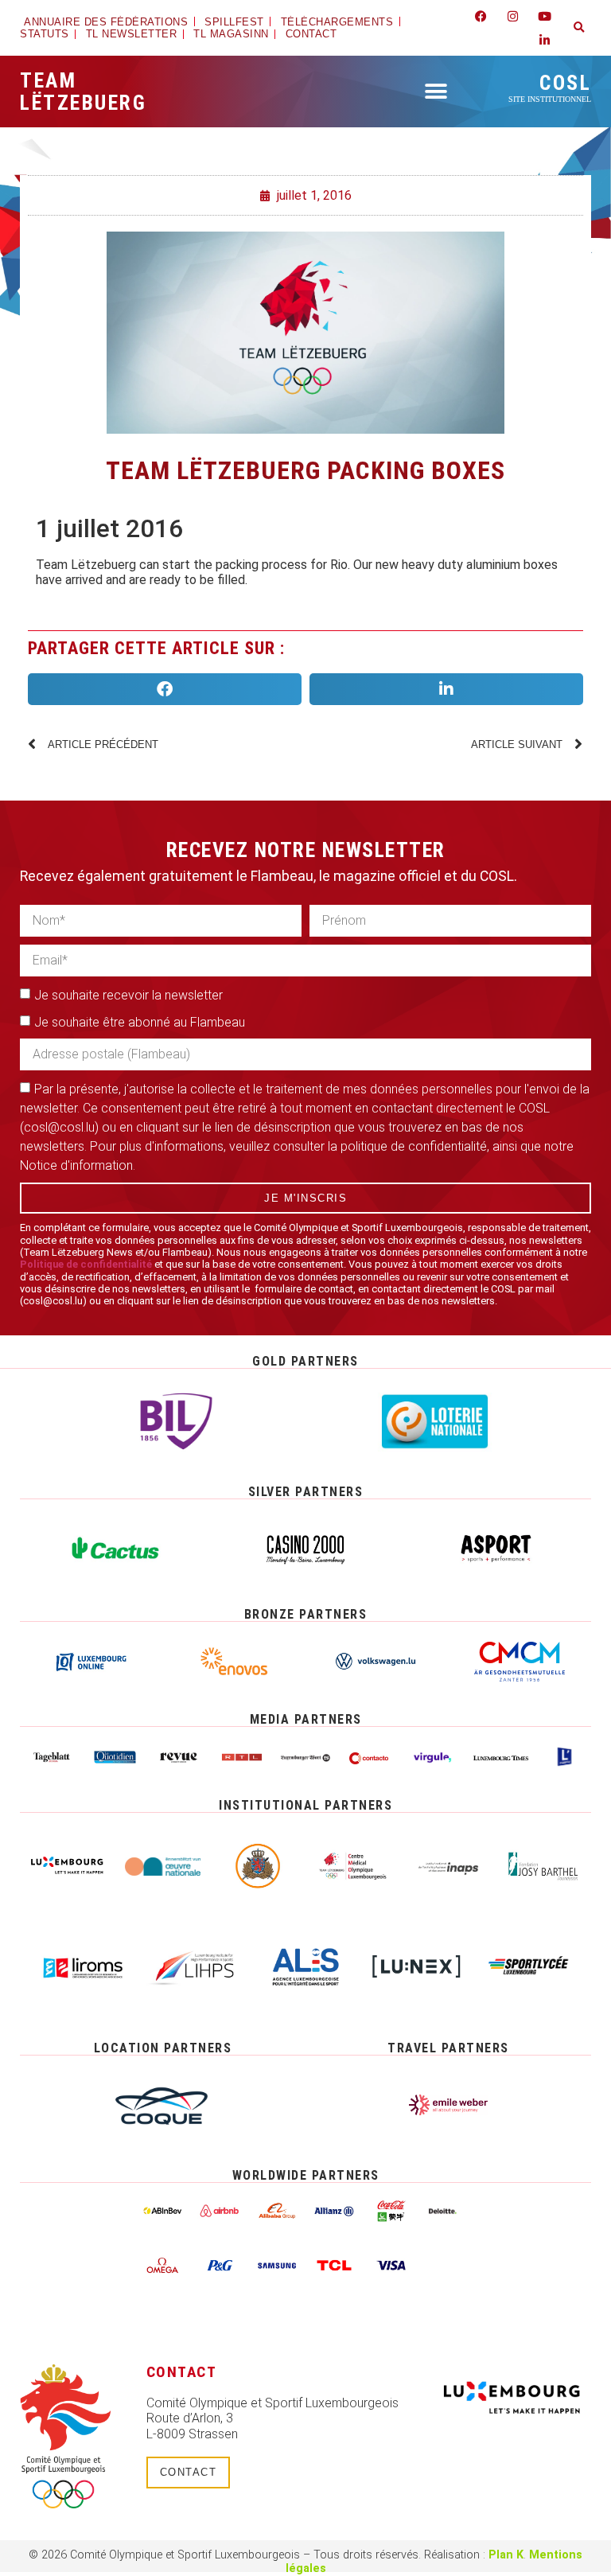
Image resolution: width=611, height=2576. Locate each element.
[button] (579, 28)
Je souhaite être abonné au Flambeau (140, 1022)
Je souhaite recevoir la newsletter (128, 995)
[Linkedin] (545, 40)
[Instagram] (513, 16)
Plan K (506, 2555)
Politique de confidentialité (86, 1264)
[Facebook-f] (481, 16)
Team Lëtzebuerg (83, 92)
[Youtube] (545, 16)
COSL (550, 87)
